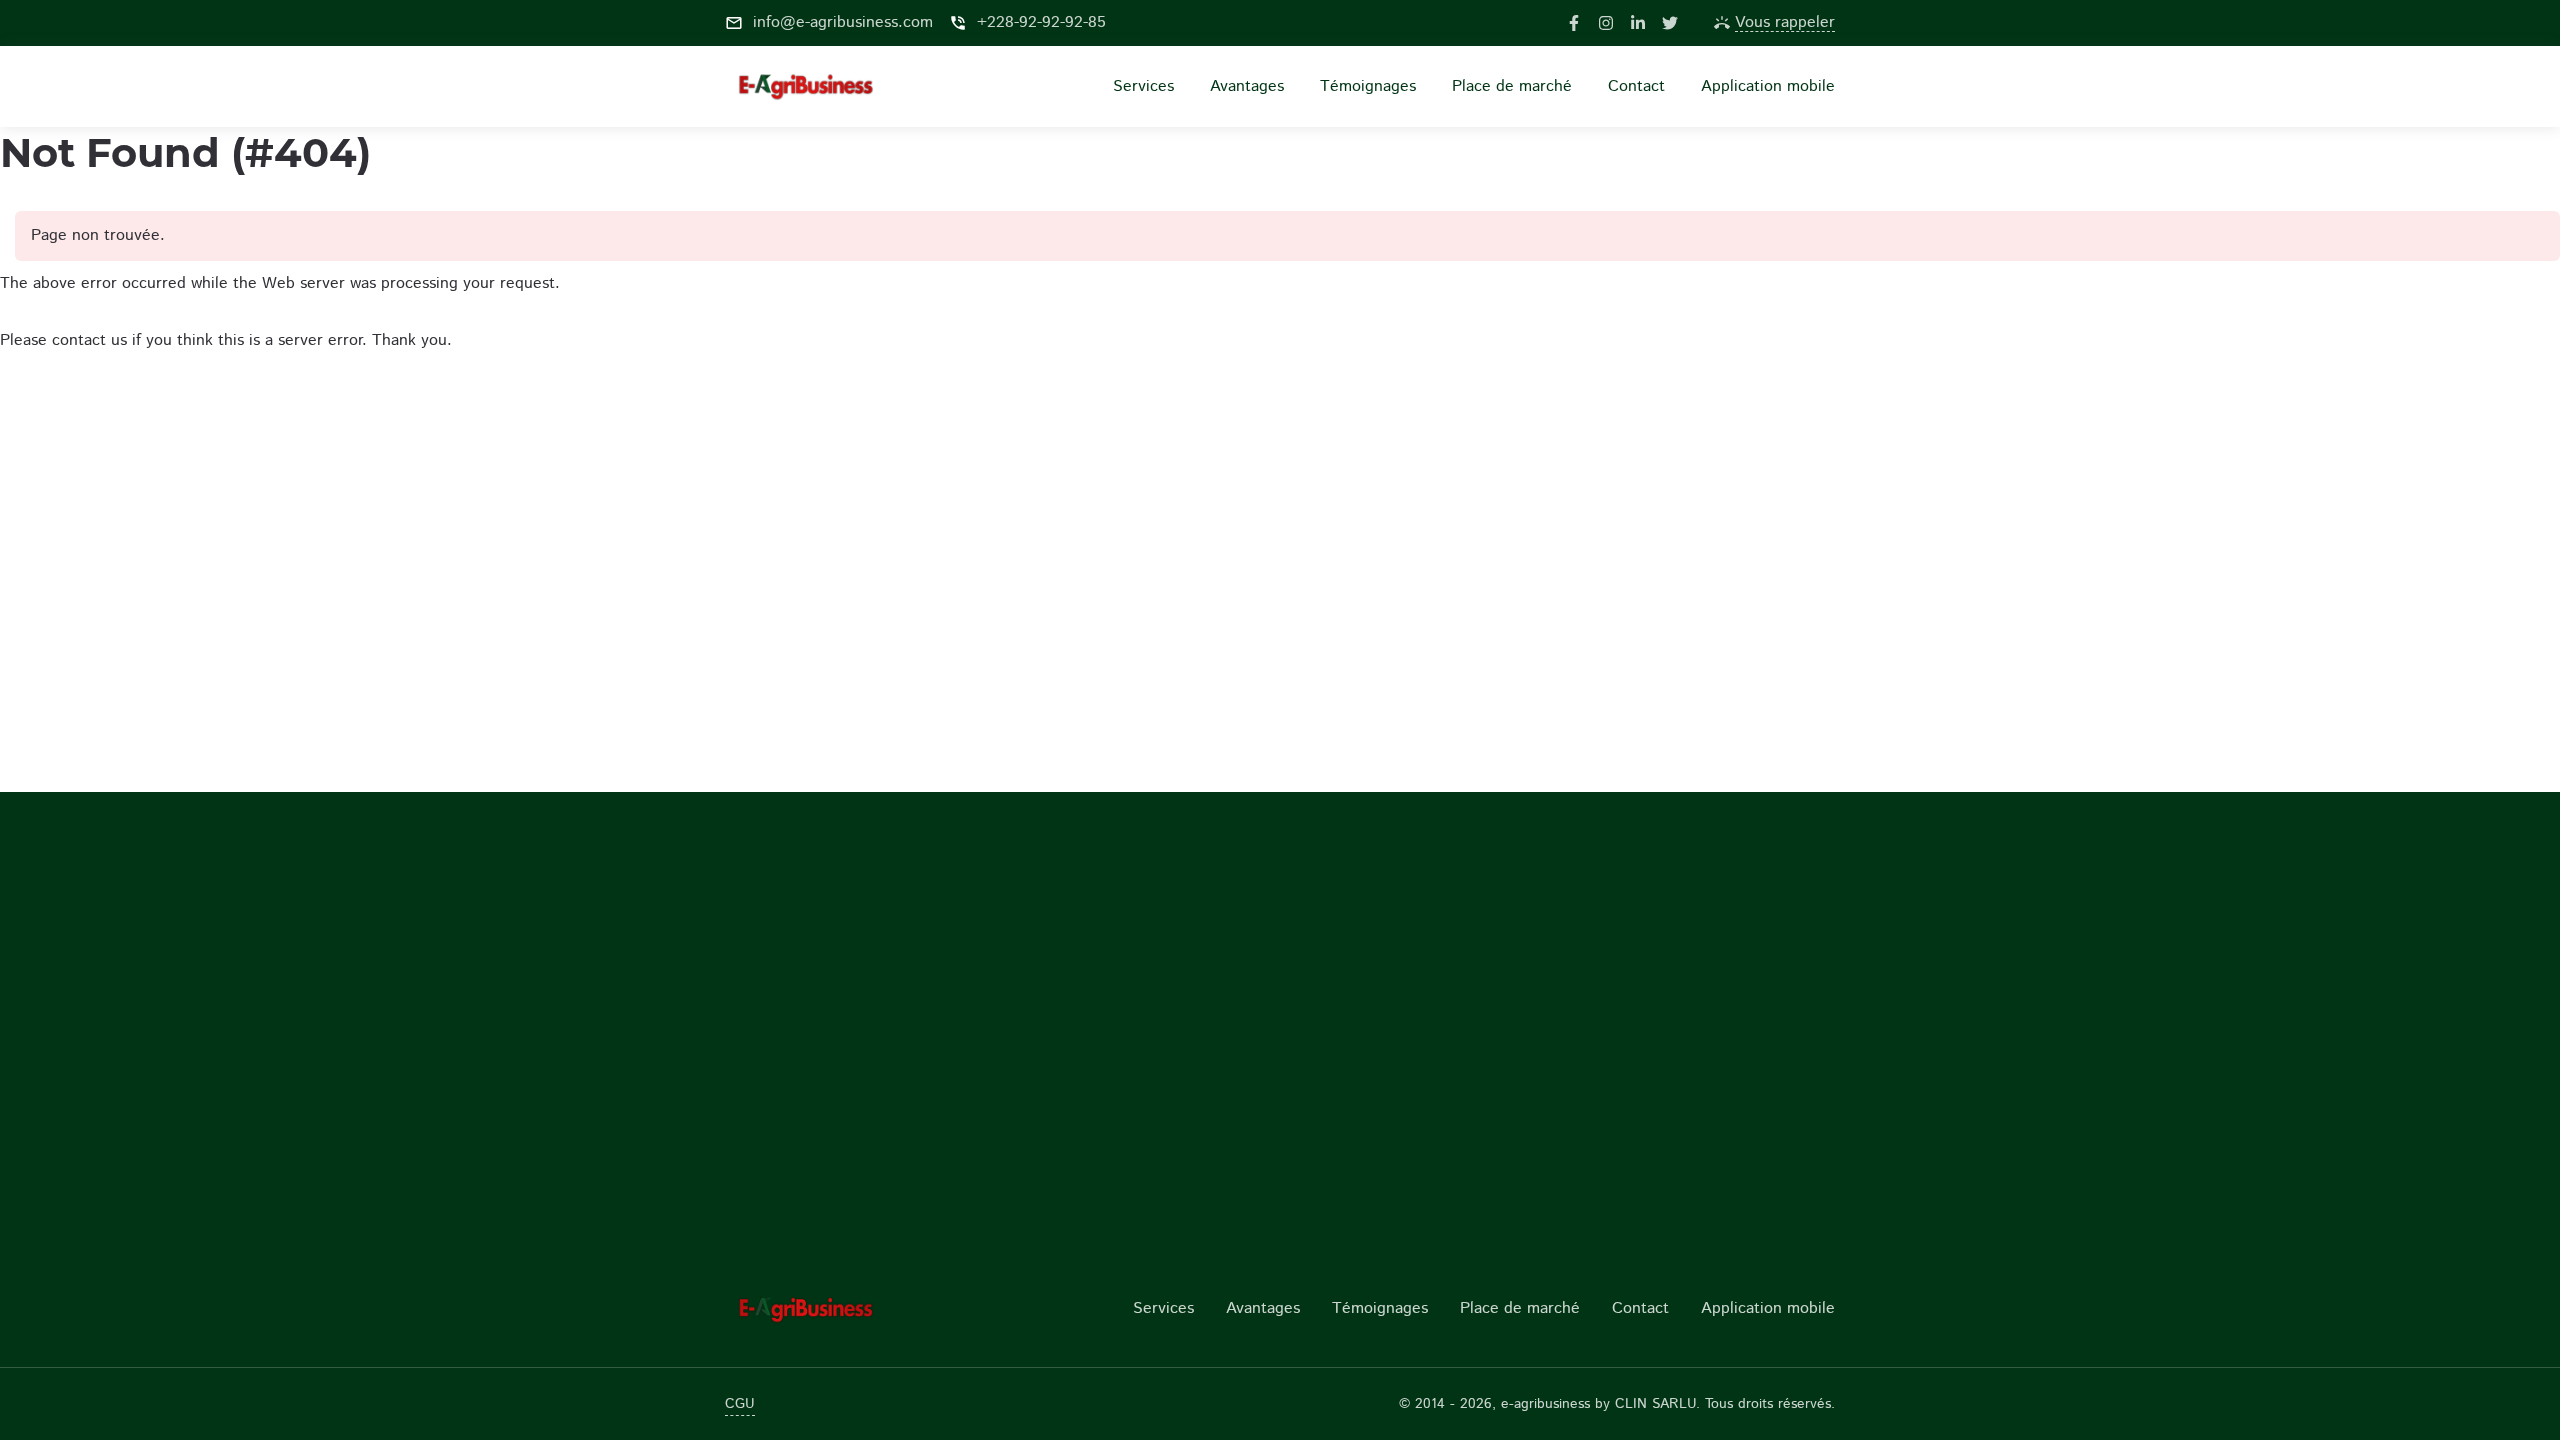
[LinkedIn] (1638, 23)
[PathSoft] (852, 1309)
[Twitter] (1670, 23)
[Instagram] (1606, 23)
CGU (740, 1404)
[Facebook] (1574, 23)
